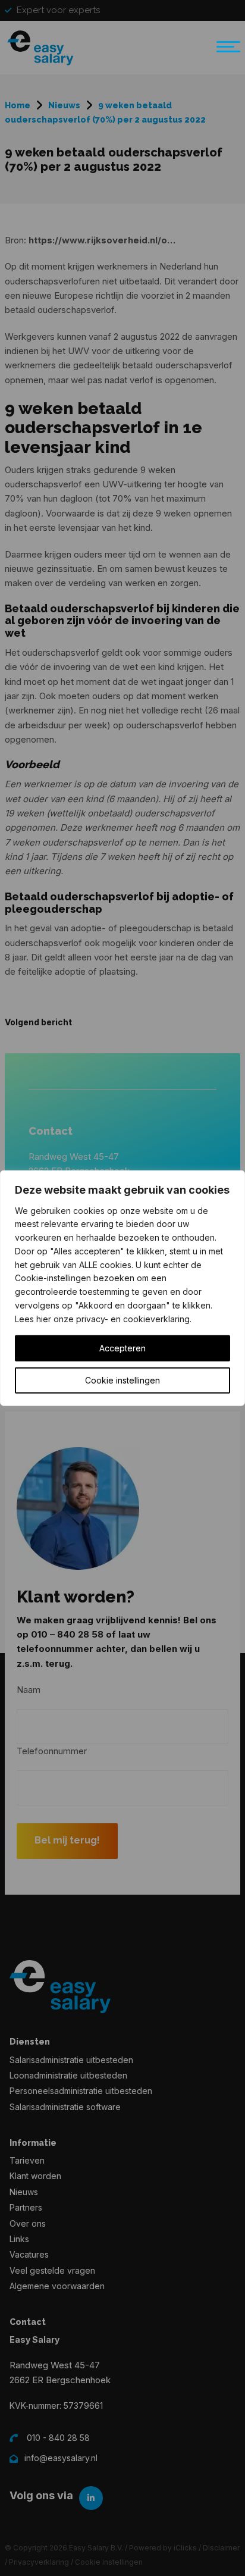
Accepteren (122, 1348)
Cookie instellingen (122, 1380)
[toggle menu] (225, 52)
